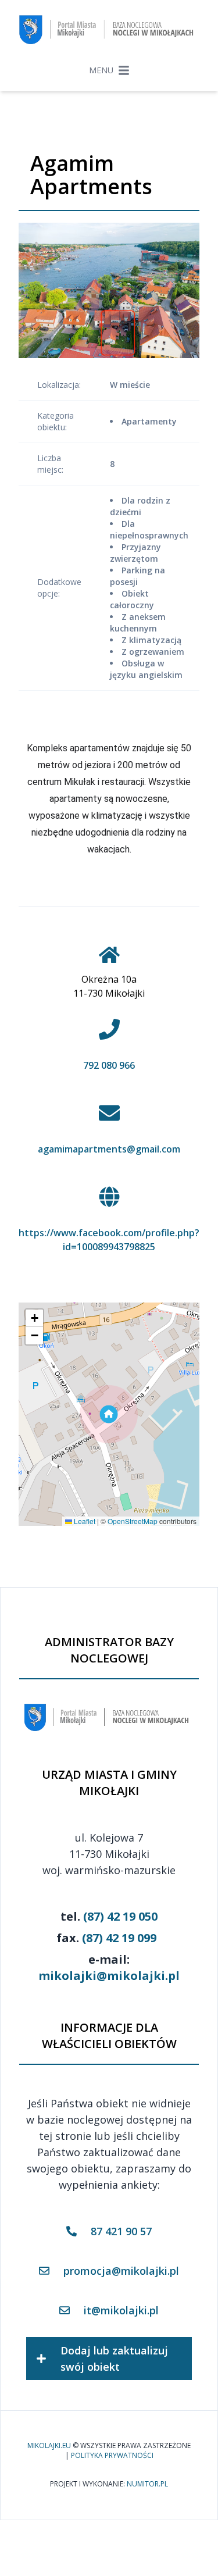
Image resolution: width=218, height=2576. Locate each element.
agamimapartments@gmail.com (109, 1149)
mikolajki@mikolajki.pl (109, 1976)
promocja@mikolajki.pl (121, 2271)
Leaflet (84, 1521)
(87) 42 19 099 (119, 1938)
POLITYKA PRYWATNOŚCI (112, 2456)
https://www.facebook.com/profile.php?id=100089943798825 (109, 1240)
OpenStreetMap (133, 1521)
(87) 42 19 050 (120, 1916)
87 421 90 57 (121, 2231)
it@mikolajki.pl (121, 2310)
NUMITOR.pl (147, 2484)
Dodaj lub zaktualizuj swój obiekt (114, 2359)
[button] (109, 1414)
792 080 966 (109, 1065)
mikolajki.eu (49, 2446)
